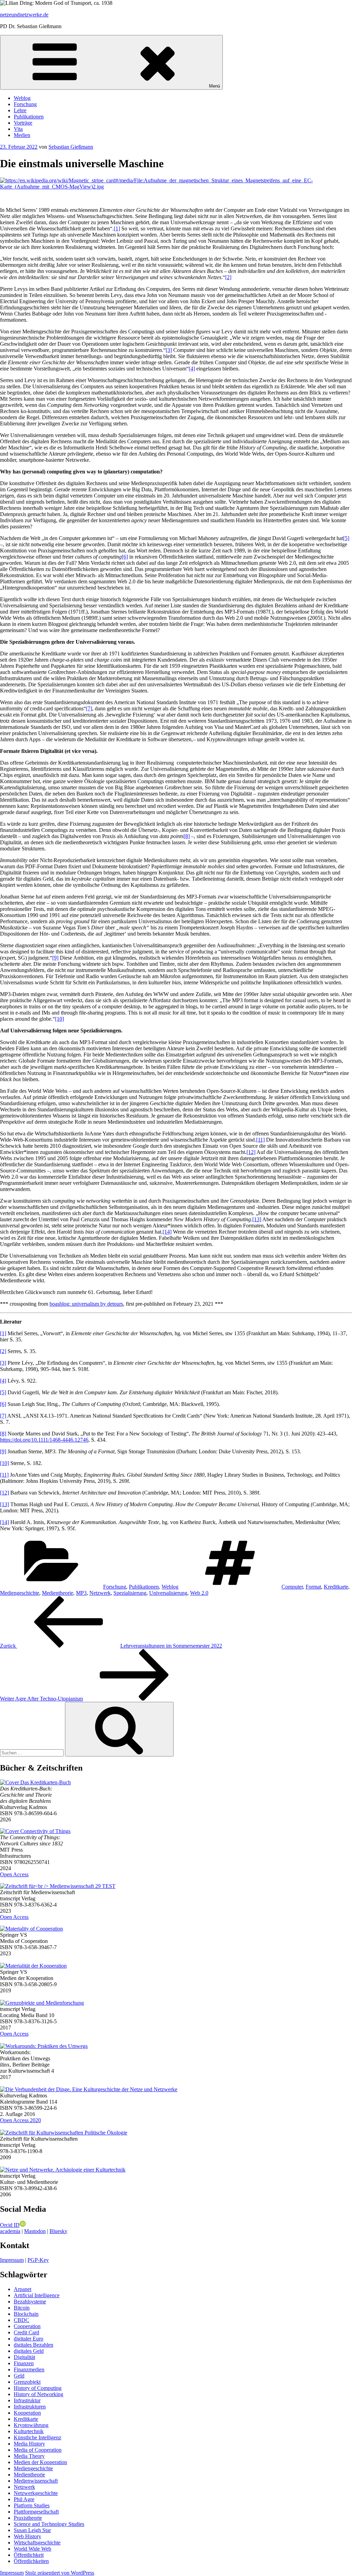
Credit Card (26, 2332)
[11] (260, 1140)
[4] (192, 369)
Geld (19, 2376)
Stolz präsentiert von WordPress (60, 2573)
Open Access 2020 (20, 2120)
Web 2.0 (199, 1593)
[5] (346, 538)
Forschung (25, 104)
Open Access (14, 1874)
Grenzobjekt (27, 2382)
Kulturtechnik (29, 2431)
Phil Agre (24, 2499)
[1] (117, 228)
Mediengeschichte (20, 1593)
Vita (18, 129)
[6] (125, 557)
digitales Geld (29, 2351)
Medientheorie (58, 1593)
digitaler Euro (29, 2339)
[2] (228, 277)
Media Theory (29, 2456)
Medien (22, 135)
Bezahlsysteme (30, 2302)
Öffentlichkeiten (31, 2561)
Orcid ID (10, 2225)
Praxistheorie (28, 2518)
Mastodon (35, 2231)
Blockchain (26, 2314)
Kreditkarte (336, 1587)
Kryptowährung (31, 2425)
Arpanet (23, 2289)
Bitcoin (22, 2308)
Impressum (12, 2260)
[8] (187, 836)
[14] (167, 1232)
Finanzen (24, 2363)
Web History (27, 2536)
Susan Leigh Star (32, 2530)
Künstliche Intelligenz (37, 2437)
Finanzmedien (29, 2369)
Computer (292, 1587)
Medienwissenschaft (36, 2481)
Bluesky (58, 2231)
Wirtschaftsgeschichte (37, 2543)
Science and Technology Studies (49, 2524)
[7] (89, 708)
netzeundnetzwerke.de (24, 15)
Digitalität (24, 2357)
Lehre (20, 110)
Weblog (22, 98)
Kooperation (27, 2413)
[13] (257, 1219)
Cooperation (27, 2326)
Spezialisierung (130, 1593)
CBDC (21, 2320)
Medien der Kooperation (40, 2462)
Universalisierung (168, 1593)
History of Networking (38, 2394)
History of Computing (38, 2388)
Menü (214, 86)
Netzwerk (100, 1593)
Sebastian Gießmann (71, 147)
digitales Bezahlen (34, 2345)
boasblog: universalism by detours (86, 1304)
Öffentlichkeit (29, 2555)
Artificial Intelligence (37, 2295)
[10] (59, 1019)
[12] (251, 1152)
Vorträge (23, 123)
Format (313, 1587)
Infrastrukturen (30, 2407)
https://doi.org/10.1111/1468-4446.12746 (44, 1440)
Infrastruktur (27, 2400)
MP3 (81, 1593)
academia (10, 2231)
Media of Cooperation (38, 2450)
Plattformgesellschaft (36, 2512)
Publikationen (29, 117)
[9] (55, 958)
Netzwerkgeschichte (36, 2493)
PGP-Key (38, 2260)
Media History (29, 2444)
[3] (169, 350)
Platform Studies (32, 2505)
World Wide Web (32, 2549)
